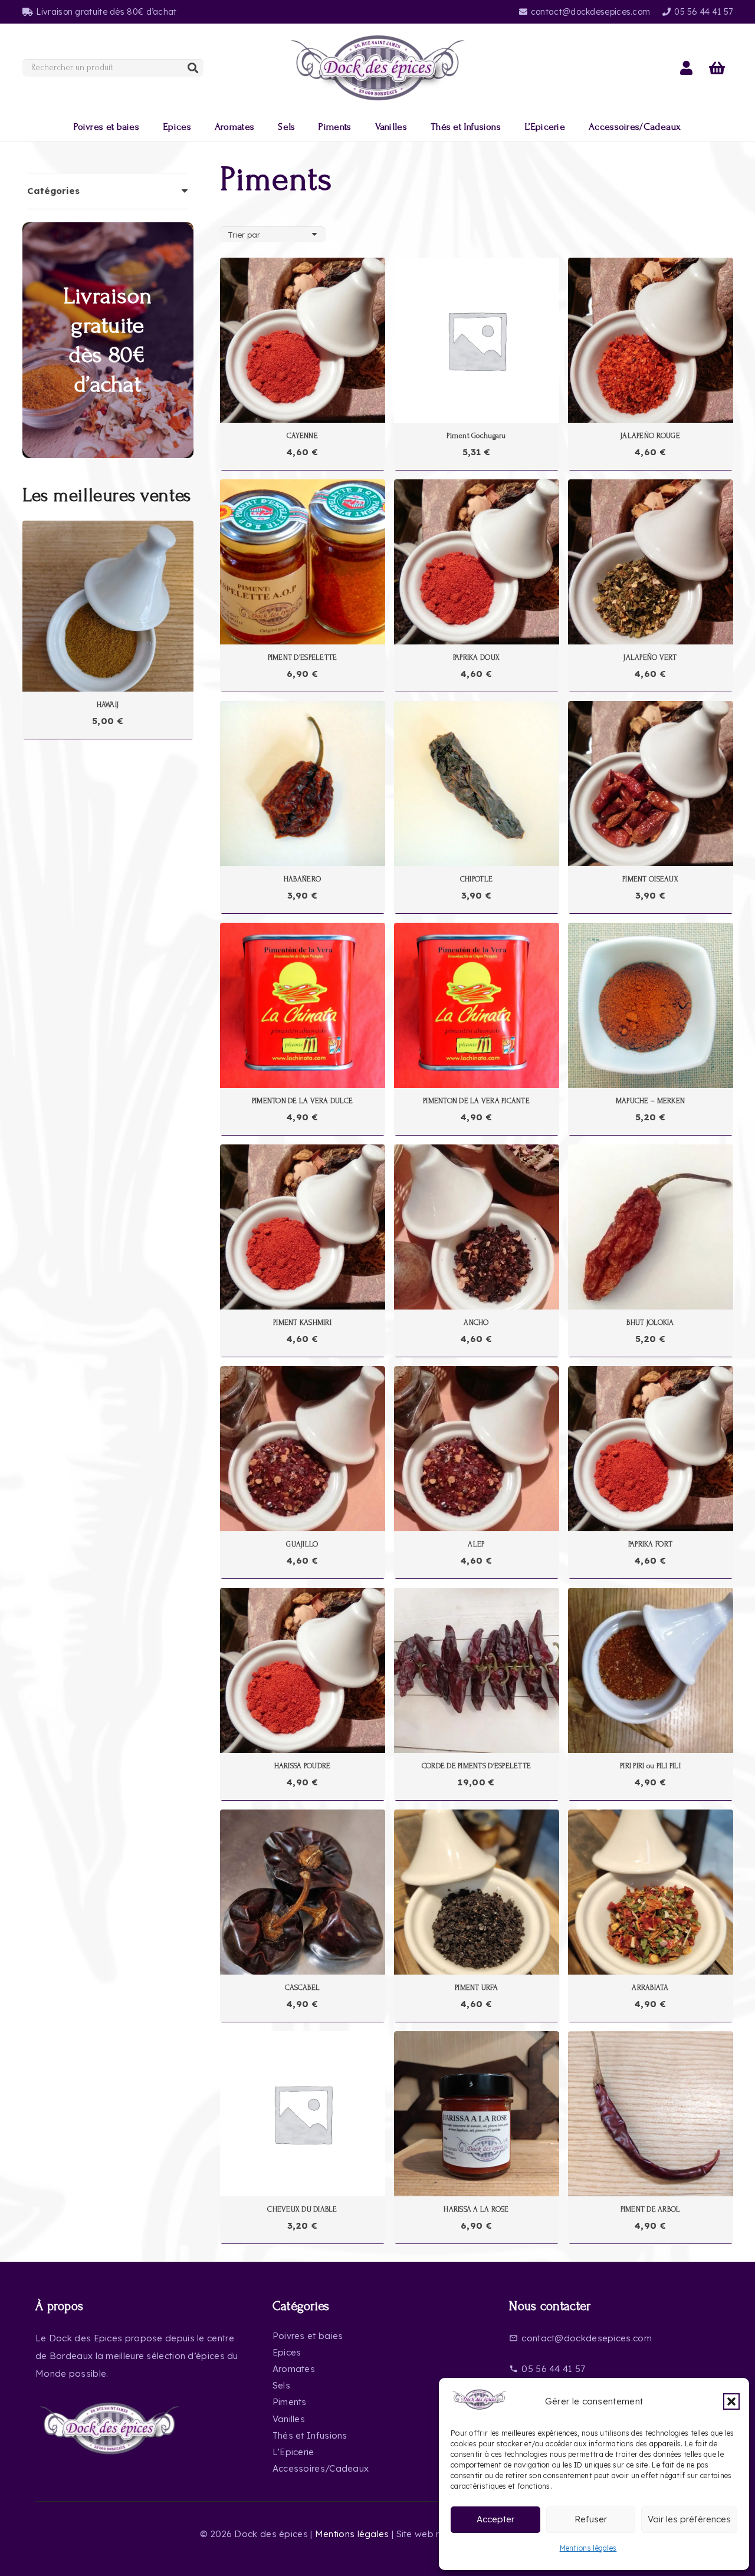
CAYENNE (302, 436)
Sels (281, 2385)
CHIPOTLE (476, 879)
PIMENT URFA (476, 1988)
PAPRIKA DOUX (476, 657)
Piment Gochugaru (476, 436)
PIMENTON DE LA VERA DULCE (303, 1101)
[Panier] (718, 68)
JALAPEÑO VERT (650, 657)
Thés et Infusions (310, 2435)
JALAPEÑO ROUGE (650, 436)
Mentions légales (588, 2548)
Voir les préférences (689, 2519)
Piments (290, 2402)
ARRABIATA (650, 1988)
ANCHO (476, 1322)
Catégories (53, 191)
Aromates (294, 2369)
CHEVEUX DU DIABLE (302, 2209)
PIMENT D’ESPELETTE (303, 657)
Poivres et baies (308, 2336)
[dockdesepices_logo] (377, 68)
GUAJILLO (302, 1544)
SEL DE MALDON (107, 705)
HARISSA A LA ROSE (476, 2209)
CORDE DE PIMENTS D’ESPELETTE (476, 1766)
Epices (287, 2352)
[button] (731, 2401)
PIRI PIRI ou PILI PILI (650, 1766)
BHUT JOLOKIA (650, 1322)
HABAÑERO (302, 879)
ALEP (476, 1544)
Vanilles (289, 2419)
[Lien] (686, 68)
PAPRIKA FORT (650, 1544)
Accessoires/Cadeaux (321, 2468)
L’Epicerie (293, 2452)
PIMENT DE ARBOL (651, 2209)
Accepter (495, 2519)
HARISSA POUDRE (303, 1766)
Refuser (591, 2519)
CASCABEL (302, 1988)
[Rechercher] (193, 68)
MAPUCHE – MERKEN (650, 1101)
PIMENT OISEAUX (650, 879)
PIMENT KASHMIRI (302, 1322)
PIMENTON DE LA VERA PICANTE (476, 1101)
